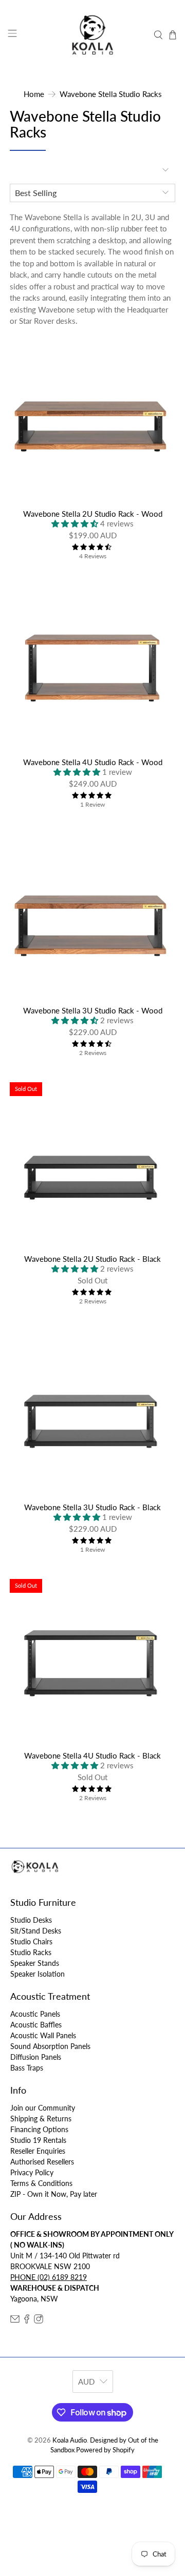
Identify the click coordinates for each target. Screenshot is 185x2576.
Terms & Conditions (41, 2183)
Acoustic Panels (35, 2014)
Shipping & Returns (41, 2119)
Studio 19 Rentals (38, 2140)
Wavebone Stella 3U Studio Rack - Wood (93, 1010)
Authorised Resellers (42, 2162)
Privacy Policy (32, 2172)
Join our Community (43, 2108)
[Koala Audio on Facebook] (27, 2321)
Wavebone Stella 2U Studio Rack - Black (92, 1259)
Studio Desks (31, 1920)
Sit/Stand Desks (36, 1931)
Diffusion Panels (36, 2057)
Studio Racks (31, 1952)
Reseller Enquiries (38, 2151)
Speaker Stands (35, 1963)
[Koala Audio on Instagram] (39, 2321)
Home (34, 94)
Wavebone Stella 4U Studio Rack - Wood (93, 762)
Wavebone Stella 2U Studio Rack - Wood (93, 514)
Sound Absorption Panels (50, 2046)
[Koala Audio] (92, 35)
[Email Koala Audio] (15, 2321)
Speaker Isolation (38, 1974)
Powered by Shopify (105, 2450)
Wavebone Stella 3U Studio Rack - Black (92, 1507)
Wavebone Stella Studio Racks (111, 94)
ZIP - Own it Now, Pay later (54, 2194)
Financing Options (39, 2129)
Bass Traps (27, 2068)
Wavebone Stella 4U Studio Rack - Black (92, 1755)
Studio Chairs (31, 1941)
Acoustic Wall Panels (43, 2035)
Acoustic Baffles (36, 2025)
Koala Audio (70, 2440)
